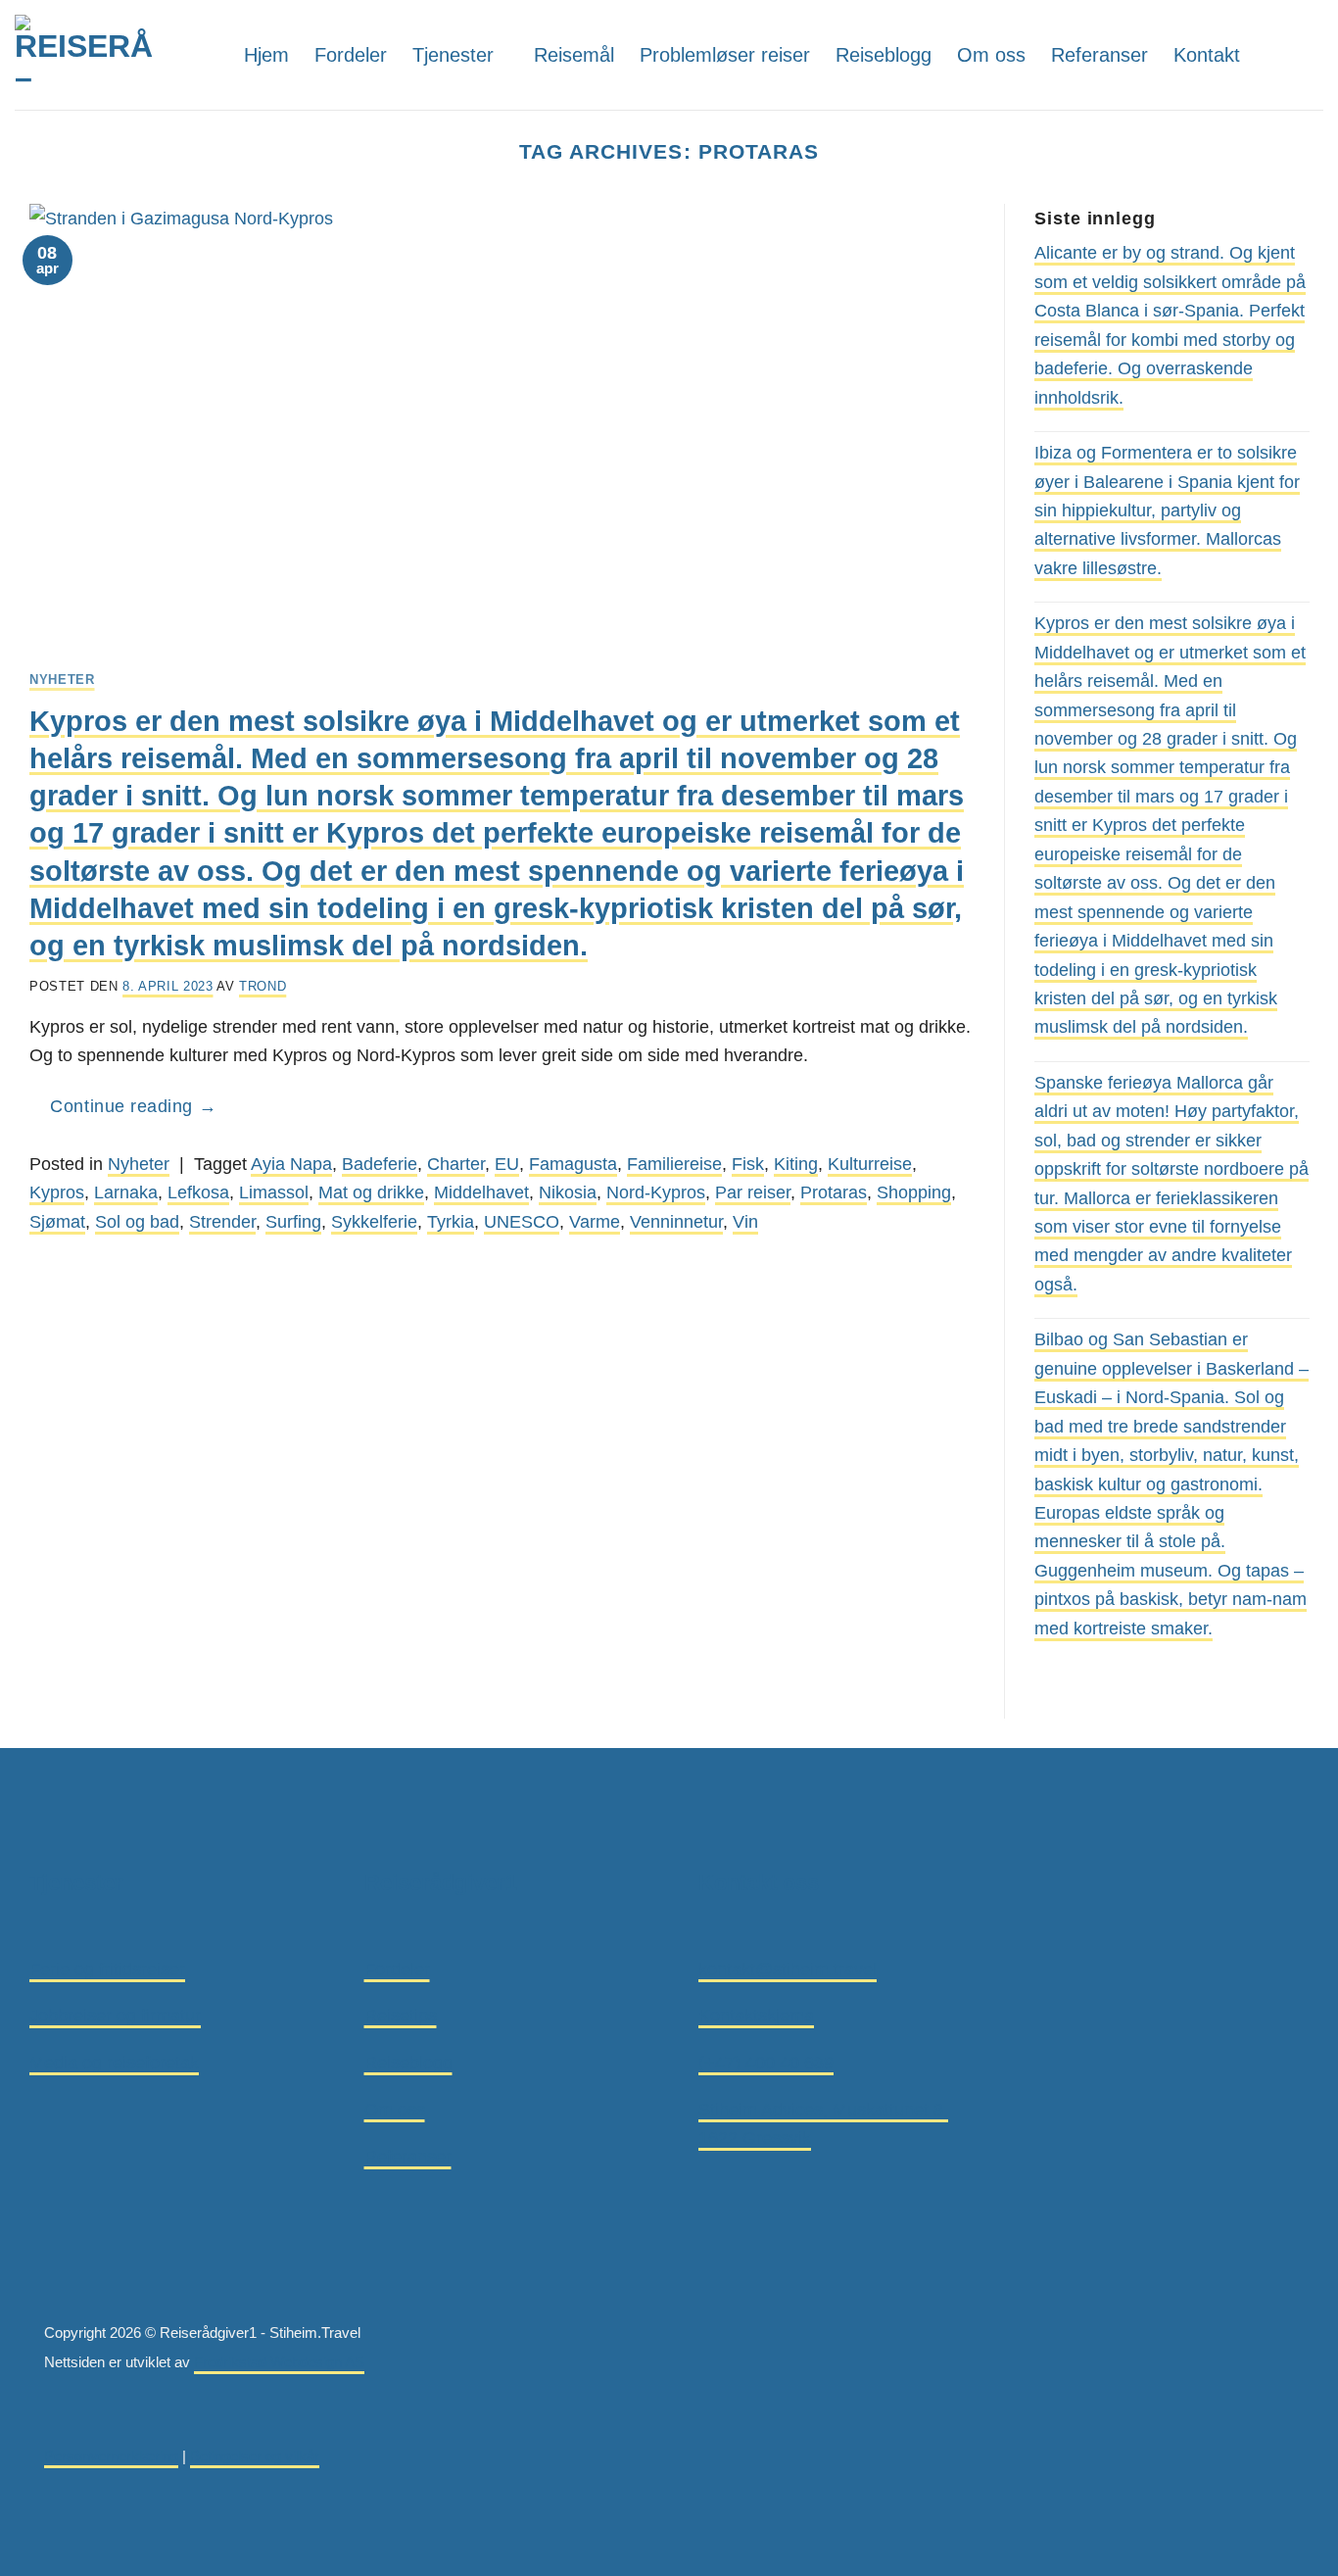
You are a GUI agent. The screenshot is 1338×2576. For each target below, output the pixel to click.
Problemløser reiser (725, 55)
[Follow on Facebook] (1309, 54)
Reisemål (574, 55)
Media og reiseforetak (114, 2062)
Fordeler (351, 55)
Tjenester (453, 55)
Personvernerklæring (111, 2456)
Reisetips (401, 2015)
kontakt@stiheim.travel (788, 1969)
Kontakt (1207, 55)
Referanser (1099, 55)
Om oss (991, 55)
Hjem (266, 55)
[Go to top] (44, 2548)
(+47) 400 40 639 (766, 2062)
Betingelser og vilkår (255, 2456)
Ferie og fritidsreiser (107, 1969)
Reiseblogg (884, 55)
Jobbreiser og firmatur (115, 2015)
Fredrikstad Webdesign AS (279, 2362)
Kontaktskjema (756, 2015)
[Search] (1273, 54)
